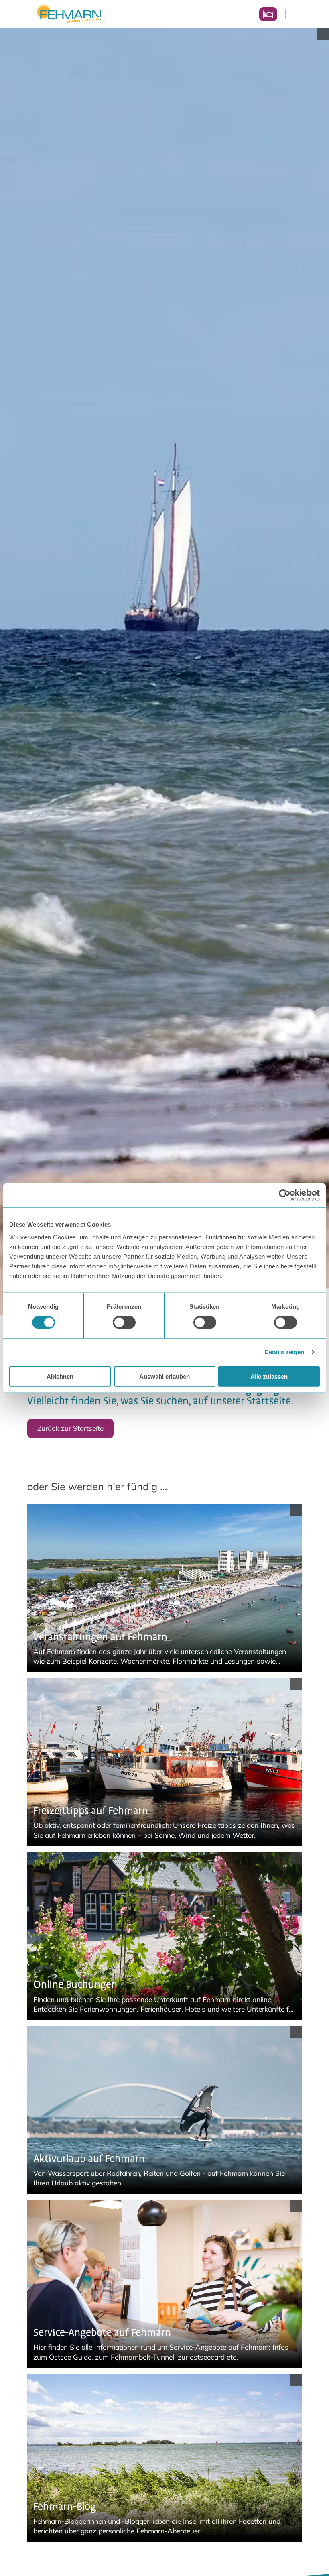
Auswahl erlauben (164, 1376)
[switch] (124, 1323)
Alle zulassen (269, 1376)
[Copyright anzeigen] (323, 34)
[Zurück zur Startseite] (69, 14)
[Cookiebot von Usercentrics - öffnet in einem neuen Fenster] (285, 1195)
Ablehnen (60, 1376)
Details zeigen (284, 1352)
